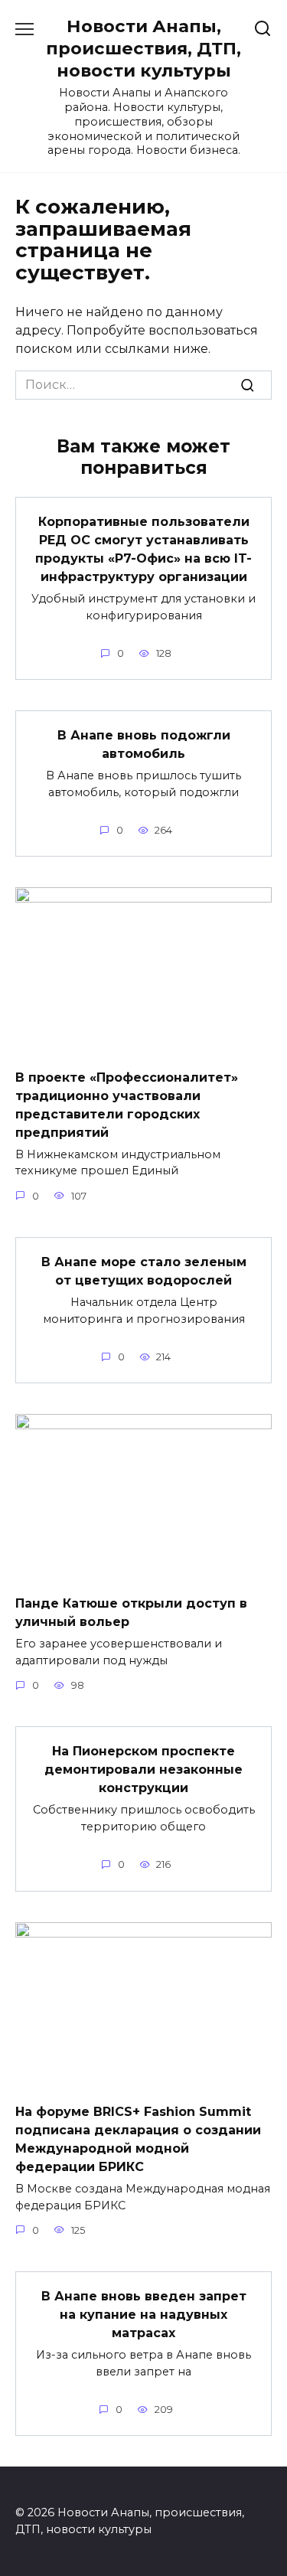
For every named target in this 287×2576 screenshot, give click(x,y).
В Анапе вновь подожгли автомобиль (144, 744)
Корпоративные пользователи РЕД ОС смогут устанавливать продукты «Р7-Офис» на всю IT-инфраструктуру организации (143, 549)
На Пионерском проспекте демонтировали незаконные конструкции (143, 1770)
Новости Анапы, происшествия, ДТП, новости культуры (143, 48)
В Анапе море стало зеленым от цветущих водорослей (144, 1271)
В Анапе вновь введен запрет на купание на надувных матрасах (144, 2315)
